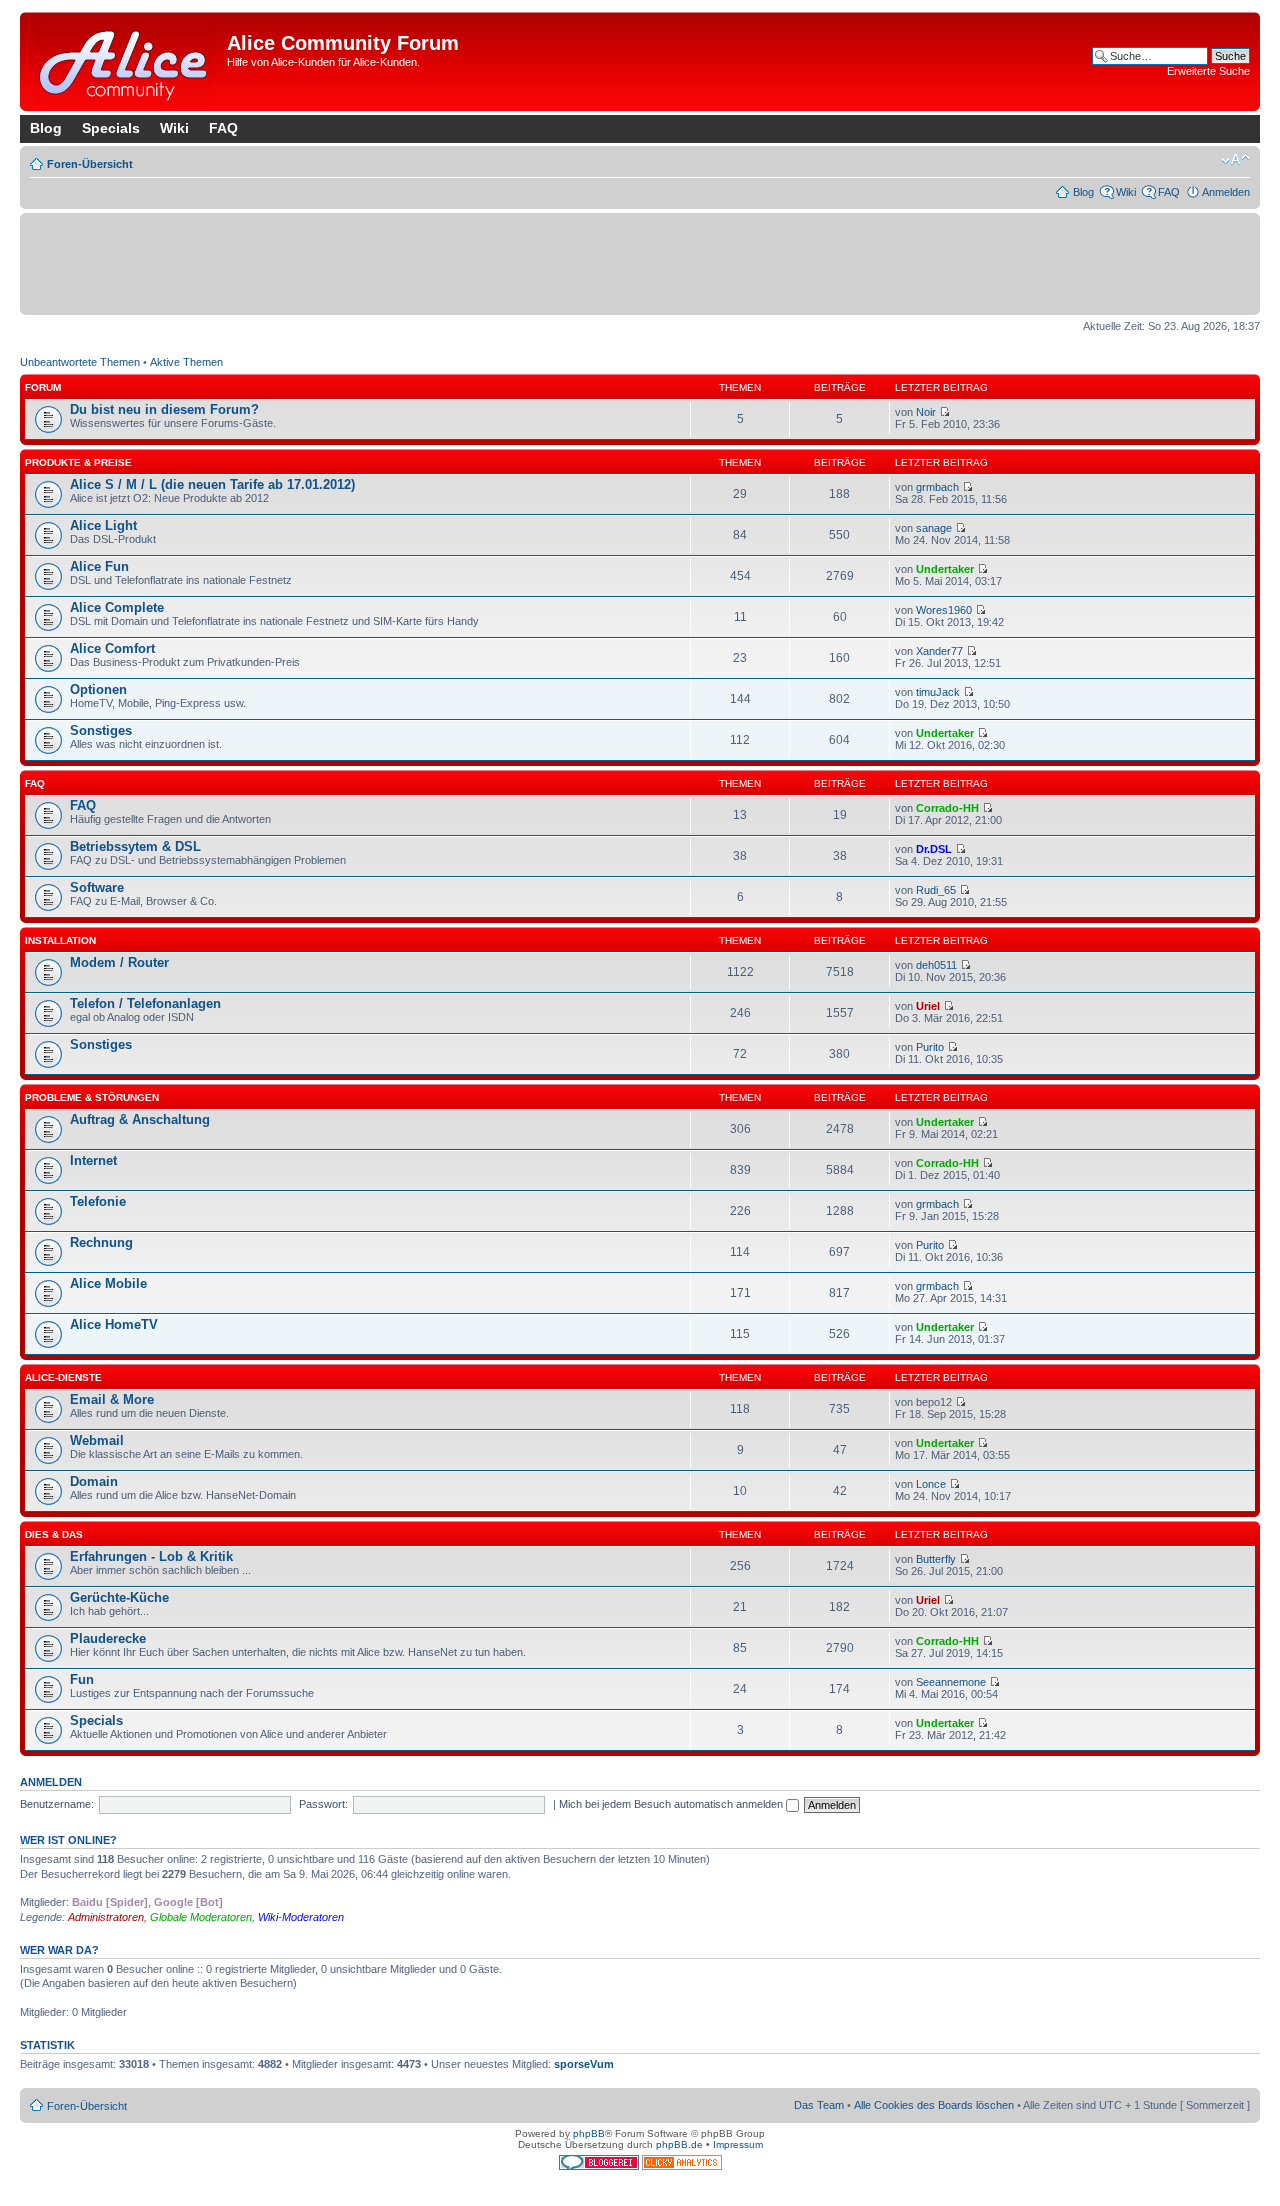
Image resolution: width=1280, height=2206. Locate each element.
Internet (93, 1160)
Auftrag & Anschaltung (140, 1119)
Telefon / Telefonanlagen (145, 1003)
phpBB (589, 2133)
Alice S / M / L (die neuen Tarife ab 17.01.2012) (212, 484)
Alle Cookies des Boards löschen (934, 2105)
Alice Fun (99, 566)
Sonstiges (101, 730)
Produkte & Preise (78, 462)
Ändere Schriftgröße (1235, 160)
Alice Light (103, 525)
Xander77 (939, 651)
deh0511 (936, 965)
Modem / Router (119, 962)
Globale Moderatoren (201, 1917)
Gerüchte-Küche (119, 1597)
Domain (94, 1481)
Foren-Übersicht (90, 164)
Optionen (98, 689)
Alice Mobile (108, 1283)
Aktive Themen (186, 362)
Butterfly (936, 1559)
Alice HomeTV (114, 1324)
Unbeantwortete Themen (80, 362)
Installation (60, 940)
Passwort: (323, 1804)
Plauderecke (108, 1638)
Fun (82, 1679)
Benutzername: (57, 1804)
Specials (111, 128)
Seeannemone (951, 1682)
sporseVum (584, 2064)
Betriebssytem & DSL (135, 846)
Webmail (97, 1440)
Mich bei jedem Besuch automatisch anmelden (672, 1804)
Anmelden (1226, 192)
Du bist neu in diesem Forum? (164, 409)
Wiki (174, 128)
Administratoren (106, 1917)
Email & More (112, 1399)
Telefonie (98, 1201)
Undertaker (945, 569)
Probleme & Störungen (92, 1097)
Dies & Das (54, 1534)
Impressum (738, 2144)
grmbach (937, 487)
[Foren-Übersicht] (126, 61)
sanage (934, 528)
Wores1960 (944, 610)
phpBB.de (679, 2144)
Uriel (928, 1006)
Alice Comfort (112, 648)
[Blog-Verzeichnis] (600, 2166)
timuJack (938, 692)
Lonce (931, 1484)
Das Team (819, 2105)
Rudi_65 (936, 890)
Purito (930, 1047)
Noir (926, 412)
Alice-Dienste (63, 1377)
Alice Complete (117, 607)
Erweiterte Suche (1208, 71)
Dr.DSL (934, 849)
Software (97, 887)
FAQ (223, 128)
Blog (46, 128)
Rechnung (101, 1242)
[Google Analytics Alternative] (682, 2166)
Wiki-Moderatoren (301, 1917)
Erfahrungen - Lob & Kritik (151, 1556)
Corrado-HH (947, 808)
